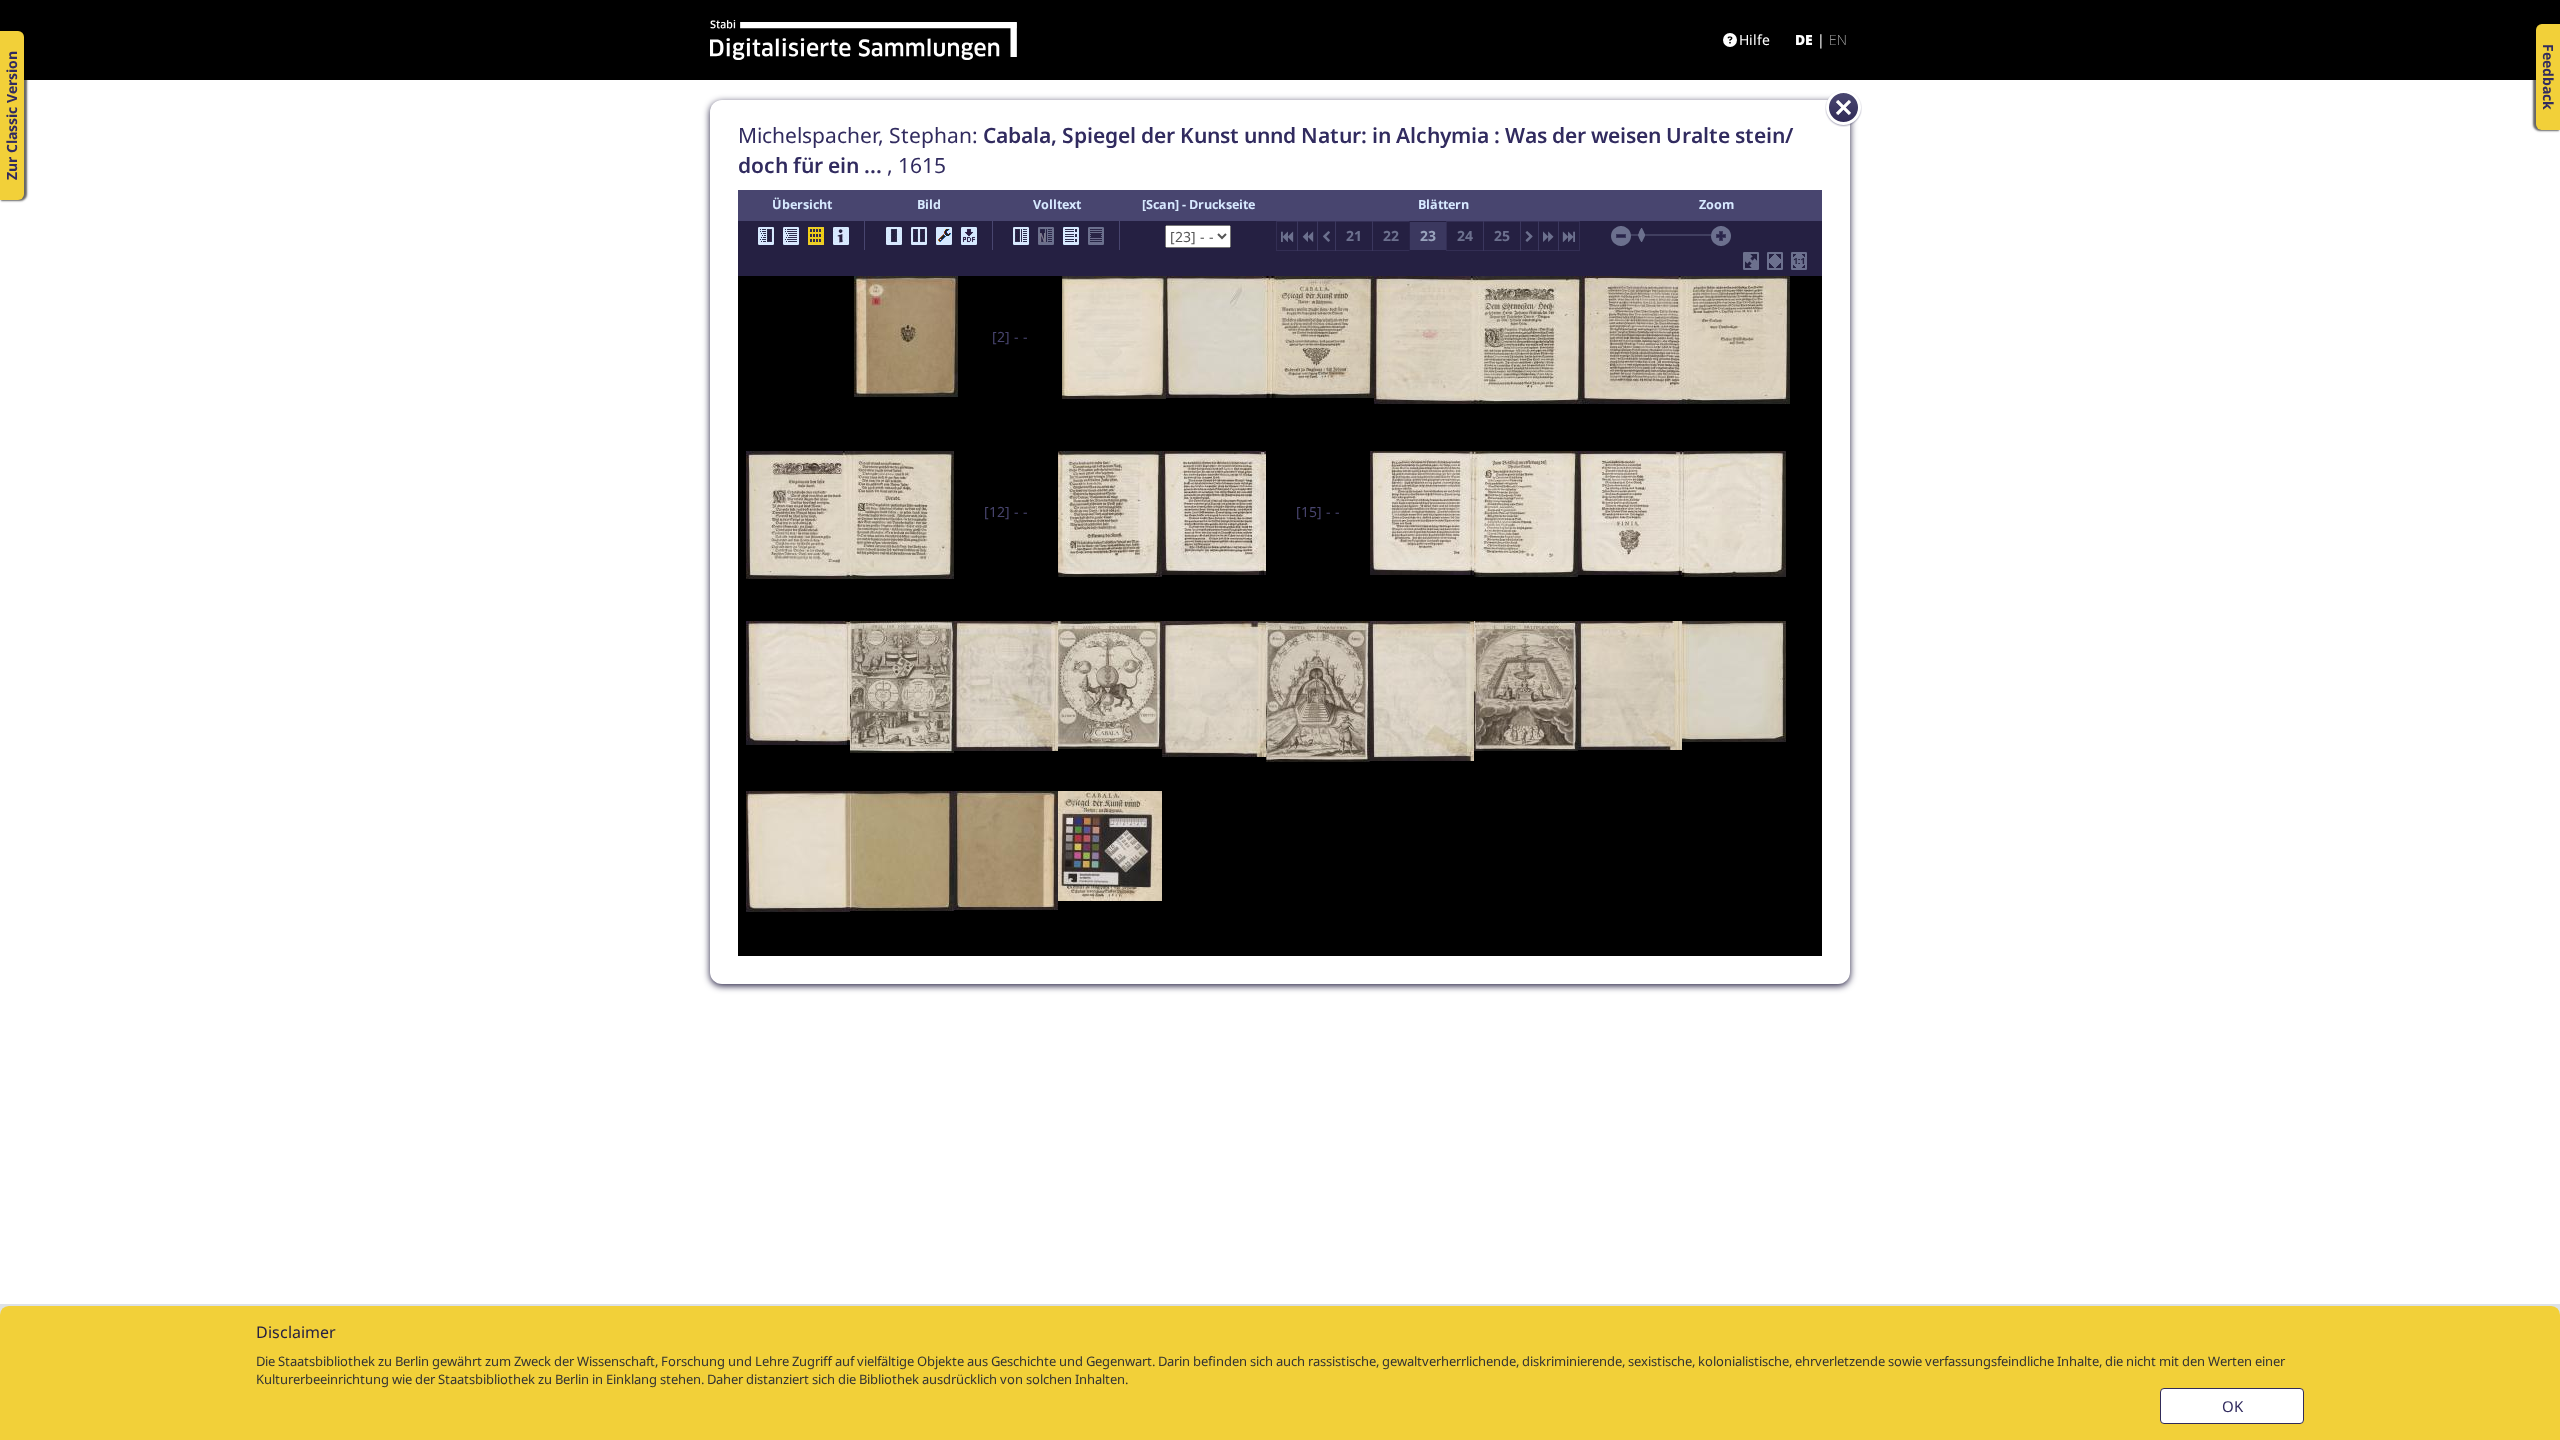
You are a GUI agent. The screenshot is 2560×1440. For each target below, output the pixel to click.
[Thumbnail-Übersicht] (816, 236)
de (1804, 39)
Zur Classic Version (11, 115)
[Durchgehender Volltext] (1071, 236)
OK (2232, 1406)
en (1838, 39)
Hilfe (1754, 39)
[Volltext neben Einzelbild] (1021, 236)
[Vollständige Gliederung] (791, 236)
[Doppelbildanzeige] (919, 236)
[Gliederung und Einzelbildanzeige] (766, 236)
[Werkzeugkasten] (944, 236)
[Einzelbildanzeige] (894, 236)
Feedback (2548, 77)
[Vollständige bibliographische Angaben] (841, 236)
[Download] (969, 236)
